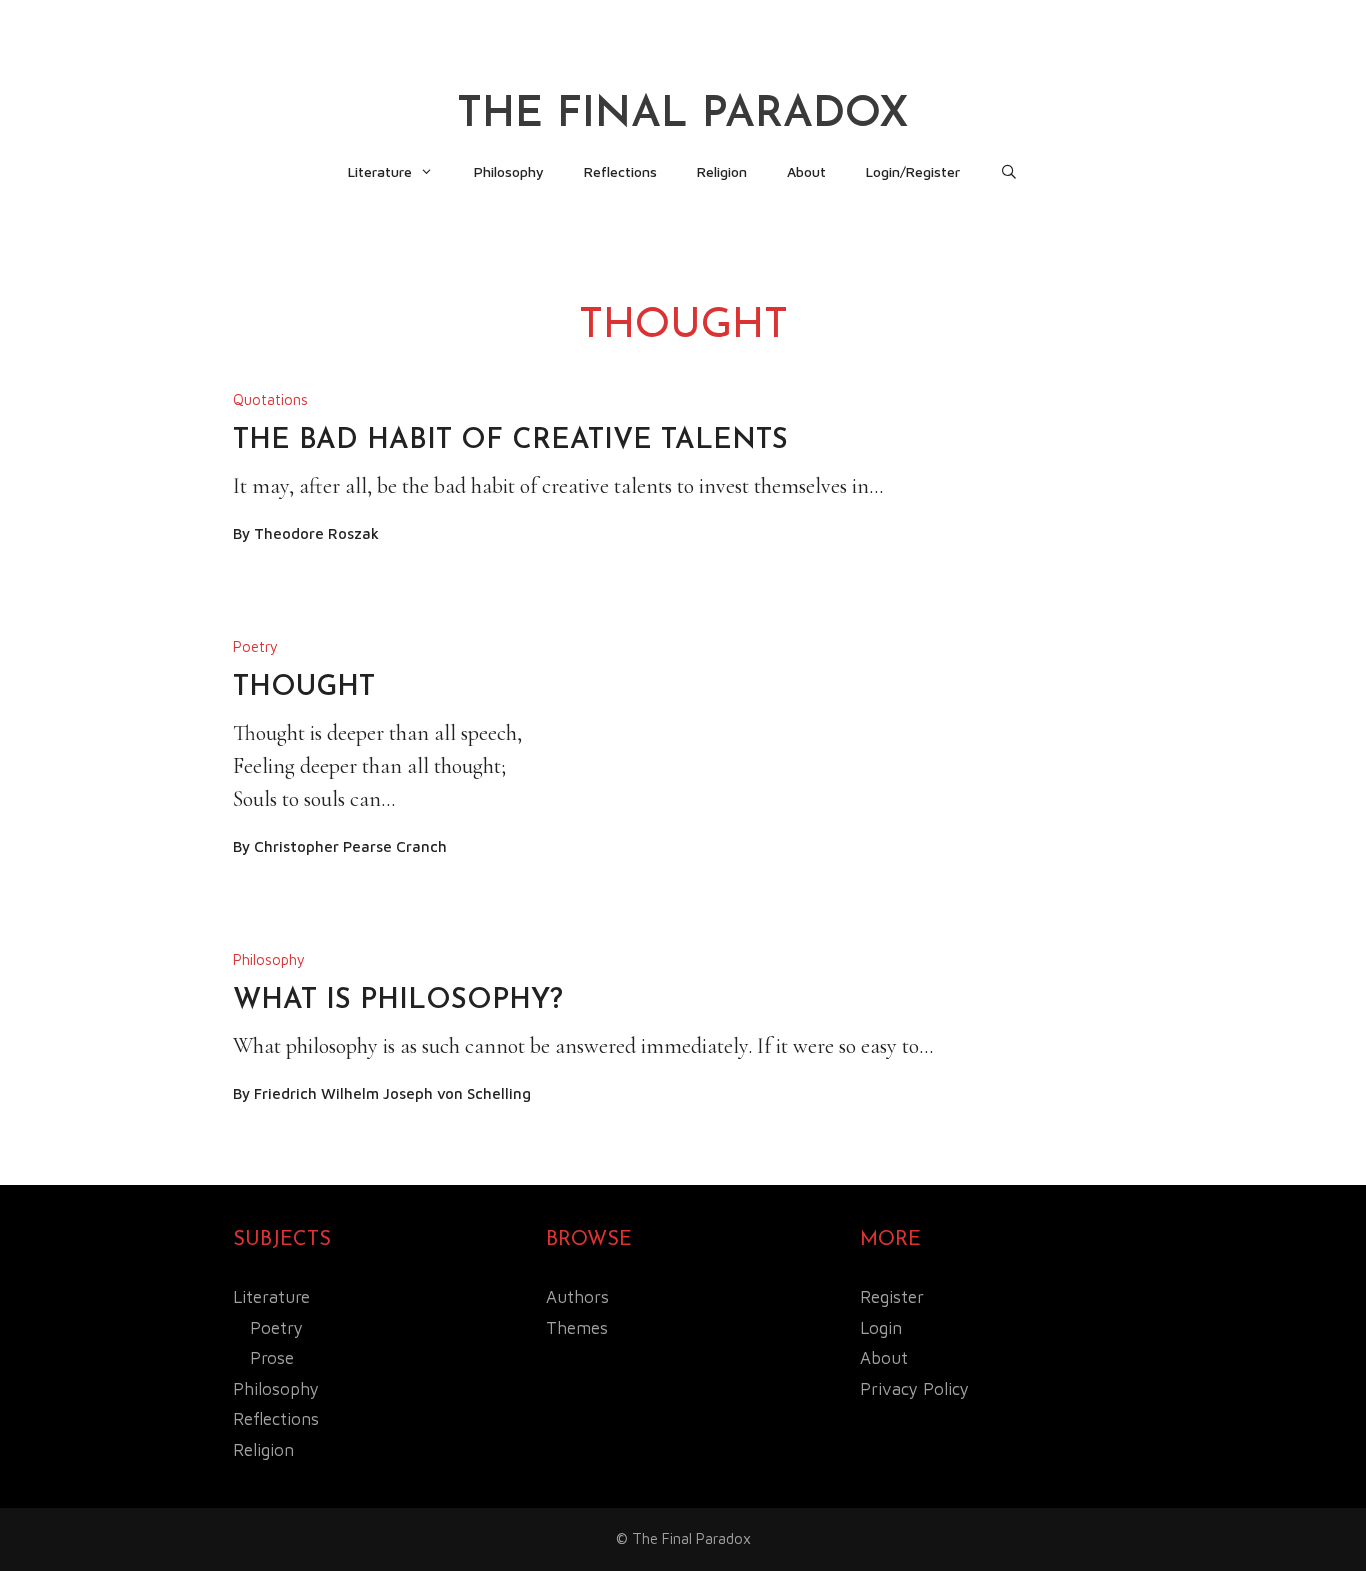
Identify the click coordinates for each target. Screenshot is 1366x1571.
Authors (577, 1297)
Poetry (255, 646)
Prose (272, 1358)
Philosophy (509, 171)
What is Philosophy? (398, 1001)
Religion (722, 171)
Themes (577, 1328)
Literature (380, 171)
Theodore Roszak (316, 533)
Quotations (270, 399)
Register (892, 1297)
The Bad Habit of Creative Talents (510, 441)
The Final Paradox (683, 115)
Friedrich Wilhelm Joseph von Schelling (392, 1093)
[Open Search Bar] (1009, 172)
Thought (304, 688)
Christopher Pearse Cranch (350, 846)
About (806, 171)
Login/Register (913, 171)
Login (881, 1328)
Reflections (620, 171)
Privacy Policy (914, 1389)
